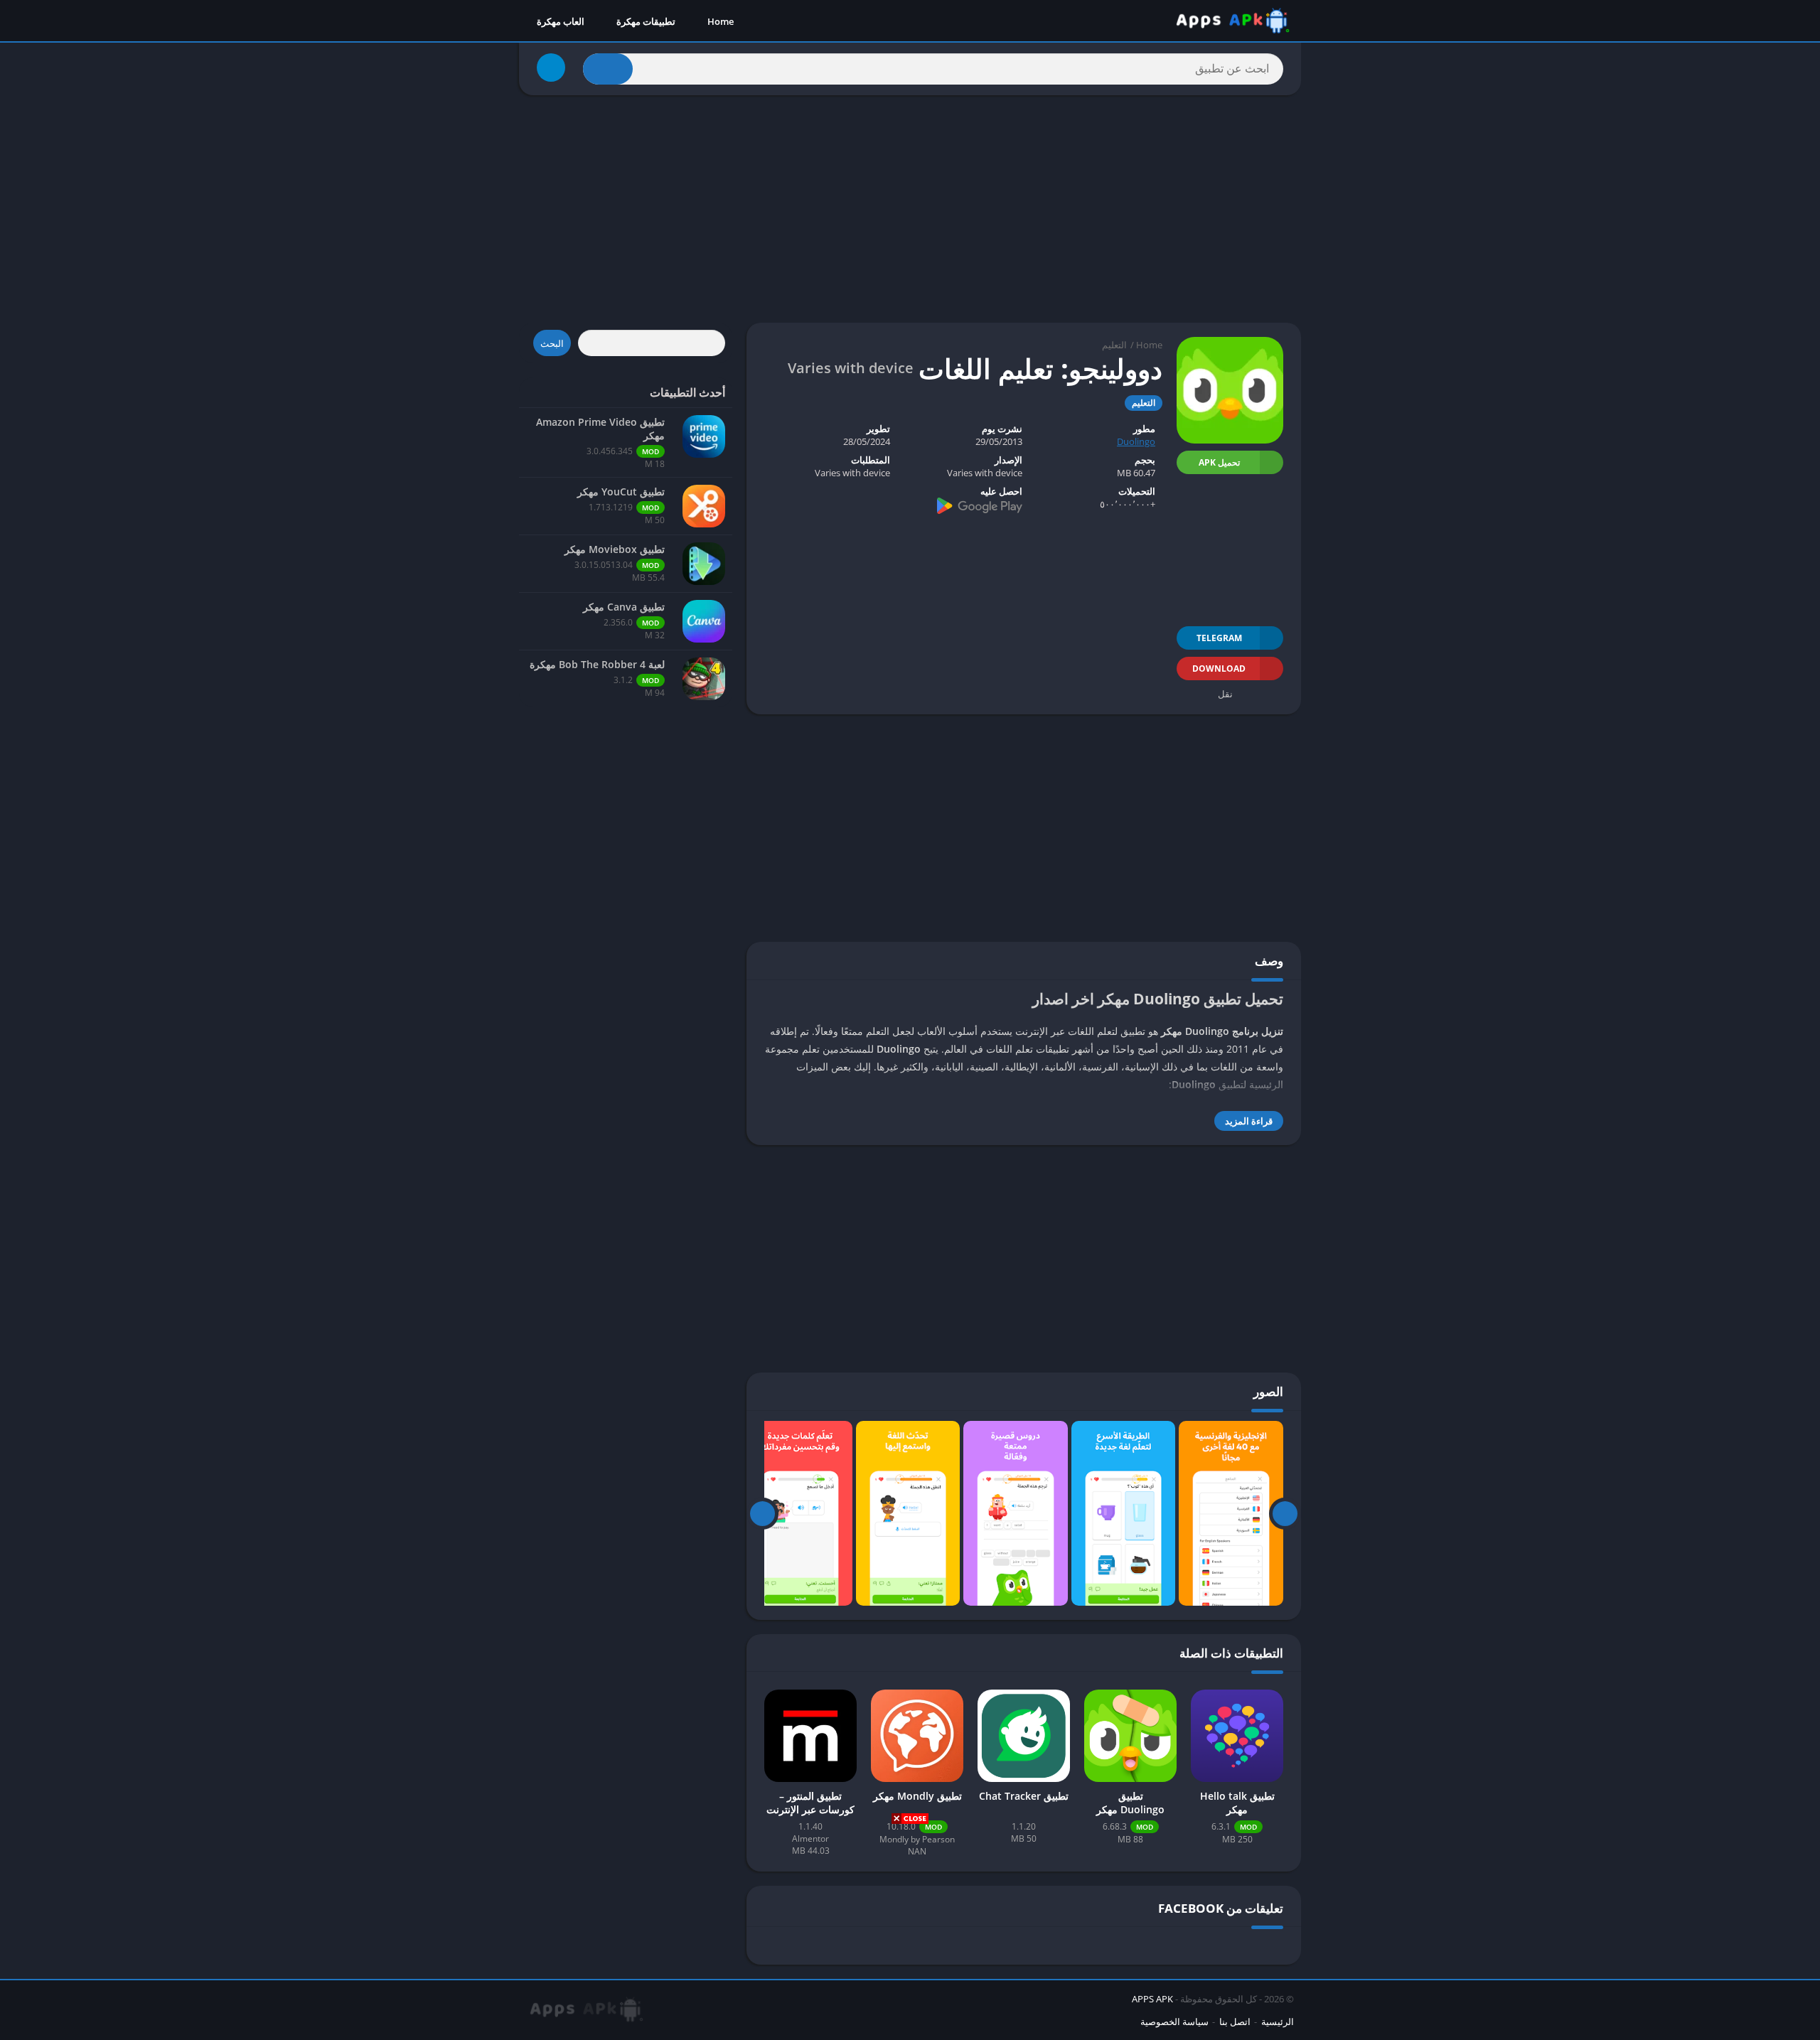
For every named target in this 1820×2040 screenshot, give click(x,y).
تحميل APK (1219, 462)
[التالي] (762, 1513)
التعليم (1114, 345)
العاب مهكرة (561, 21)
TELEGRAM (1219, 638)
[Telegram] (551, 68)
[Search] (608, 69)
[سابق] (1285, 1513)
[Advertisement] (910, 1931)
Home (721, 21)
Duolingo (1136, 441)
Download (1219, 669)
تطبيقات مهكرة (646, 21)
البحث (552, 343)
